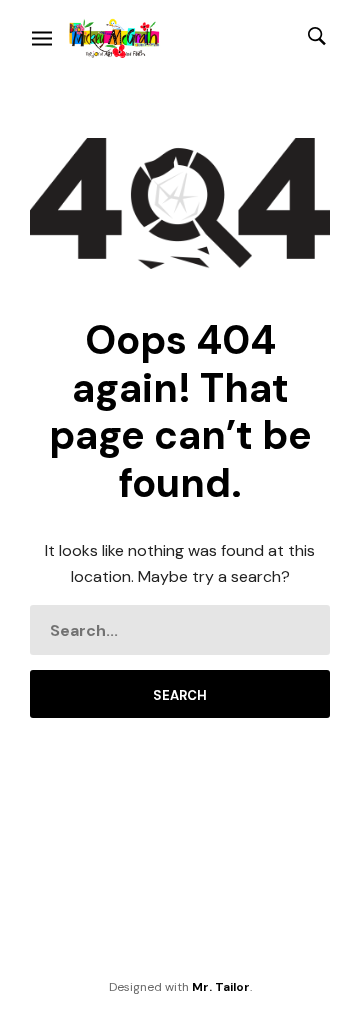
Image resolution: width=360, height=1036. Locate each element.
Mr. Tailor (221, 987)
